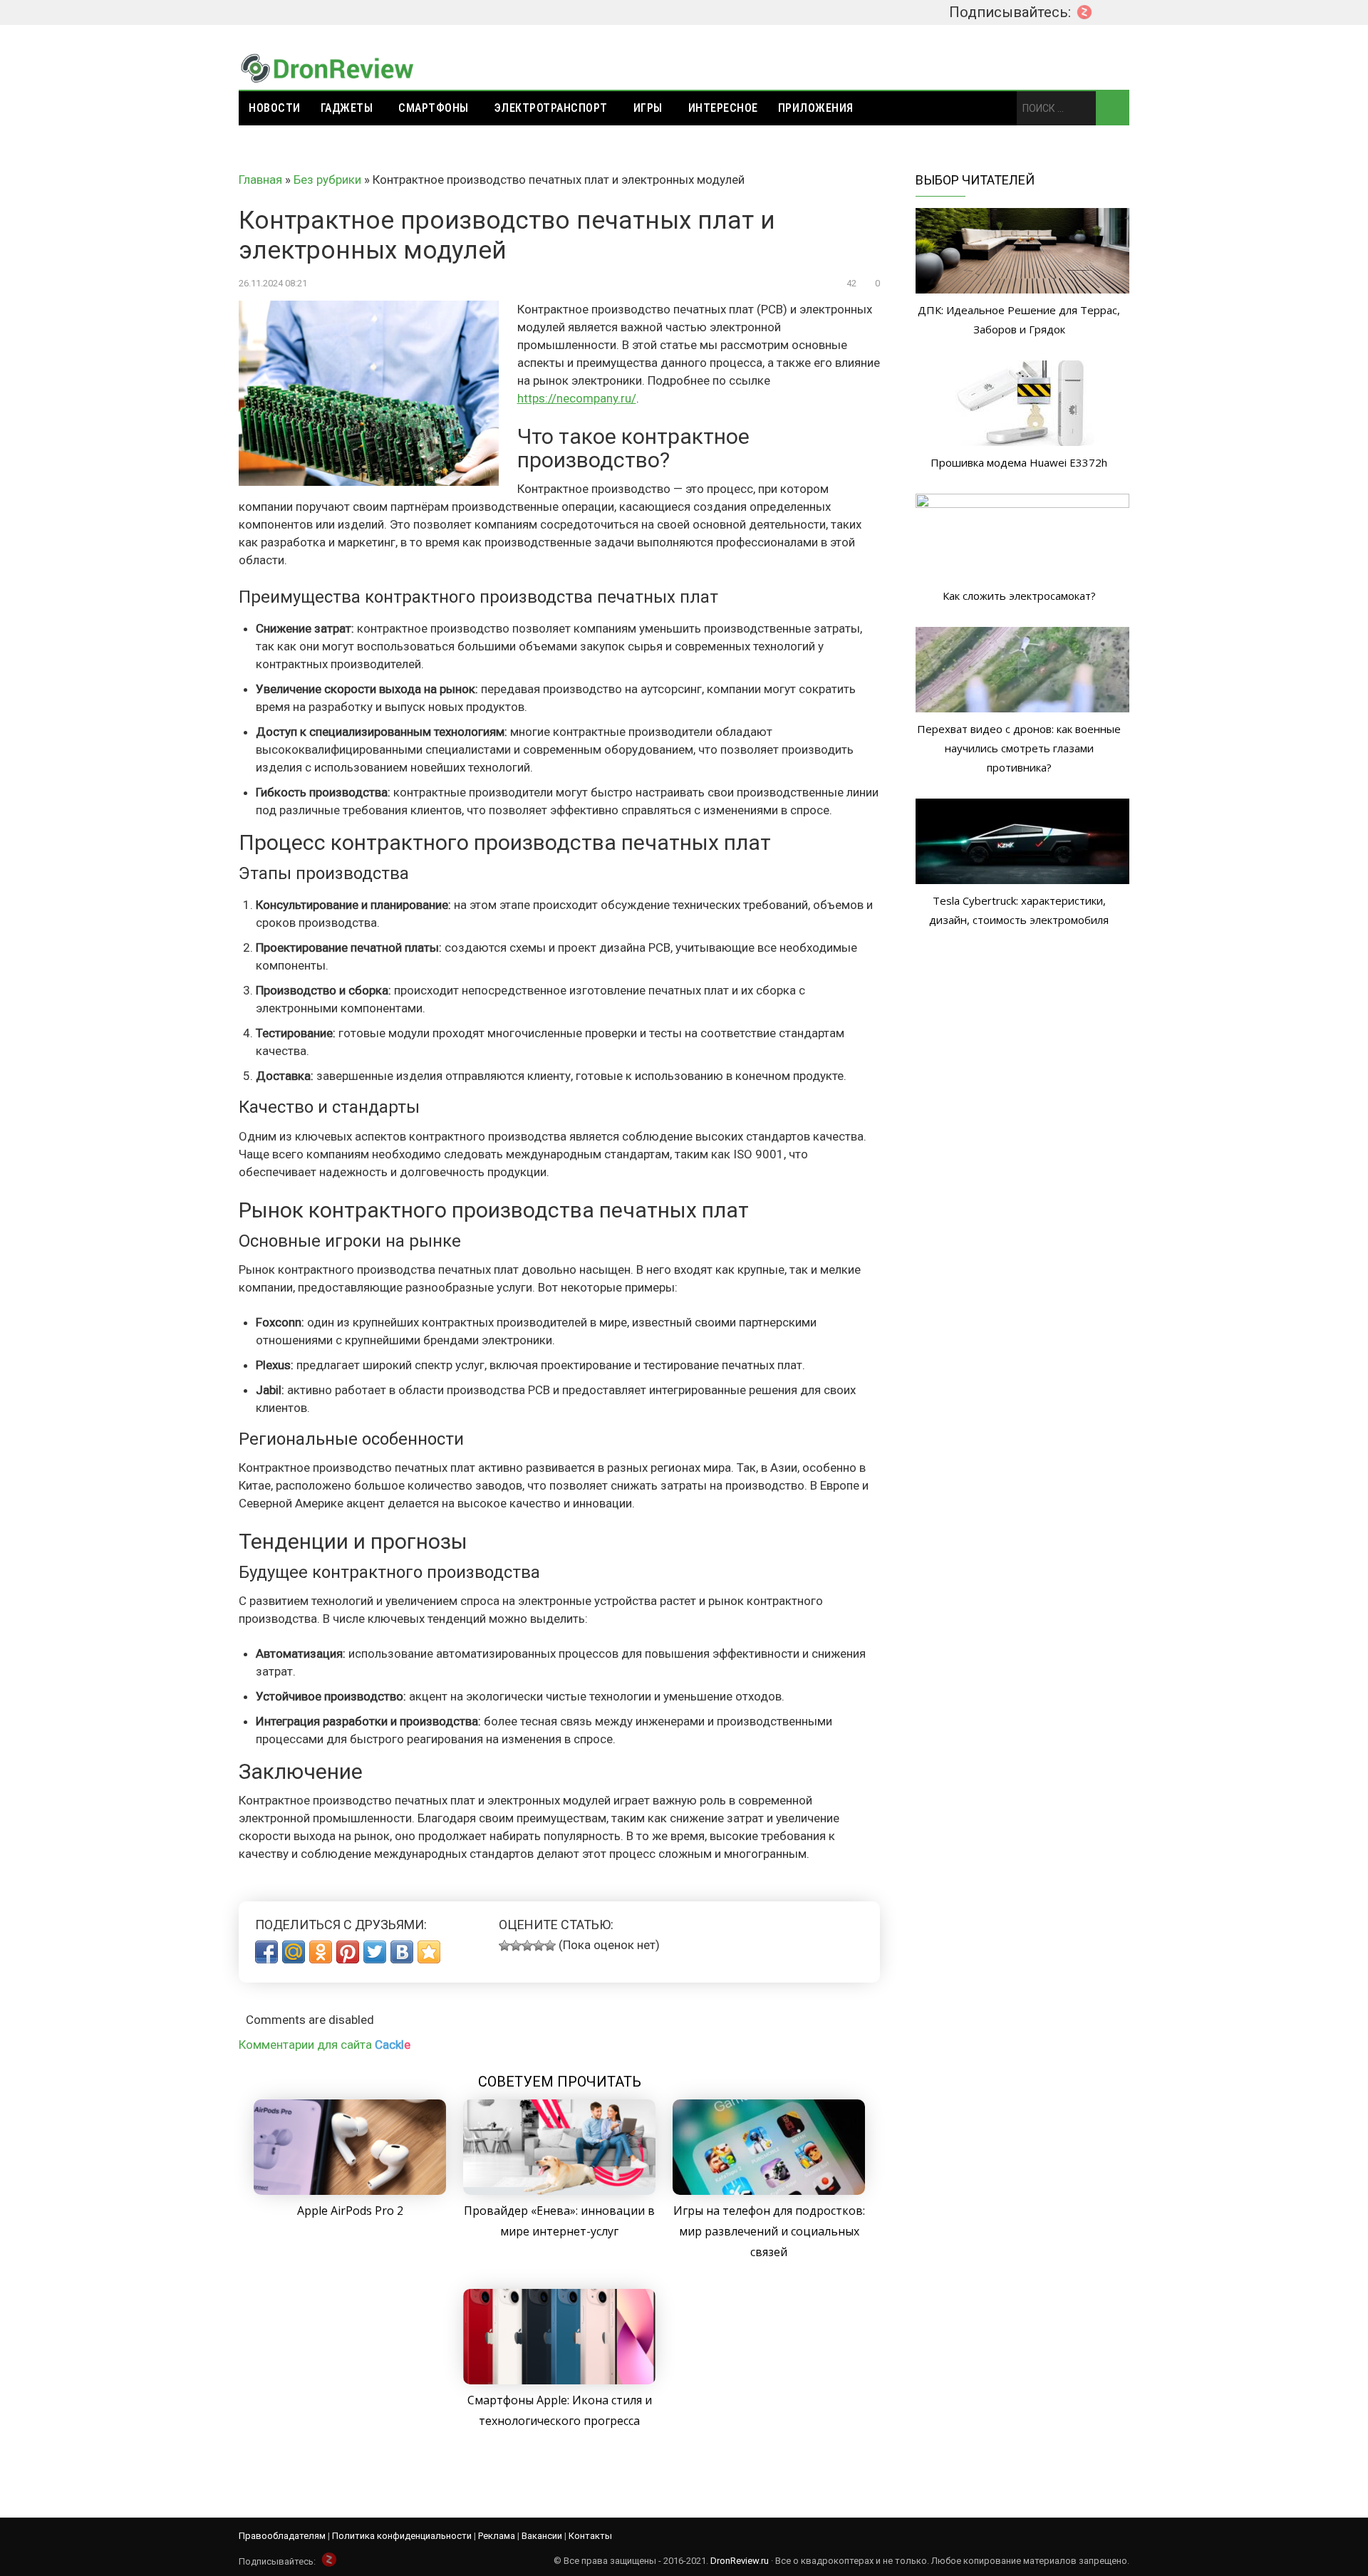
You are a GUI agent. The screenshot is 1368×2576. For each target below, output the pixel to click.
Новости (275, 108)
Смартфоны (434, 108)
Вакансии (542, 2536)
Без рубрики (327, 180)
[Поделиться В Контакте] (402, 1952)
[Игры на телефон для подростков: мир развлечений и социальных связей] (769, 2191)
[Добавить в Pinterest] (348, 1952)
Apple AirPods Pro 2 (350, 2211)
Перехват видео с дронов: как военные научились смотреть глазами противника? (1019, 748)
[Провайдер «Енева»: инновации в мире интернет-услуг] (559, 2191)
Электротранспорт (551, 108)
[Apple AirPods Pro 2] (350, 2191)
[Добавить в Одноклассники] (321, 1952)
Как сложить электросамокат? (1019, 596)
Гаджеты (347, 108)
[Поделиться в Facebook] (266, 1952)
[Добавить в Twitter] (375, 1952)
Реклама (497, 2536)
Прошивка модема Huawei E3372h (1019, 462)
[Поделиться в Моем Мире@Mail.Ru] (294, 1952)
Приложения (816, 108)
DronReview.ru (740, 2561)
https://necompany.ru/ (577, 398)
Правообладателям (282, 2536)
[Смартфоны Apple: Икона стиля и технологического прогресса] (559, 2380)
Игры (648, 108)
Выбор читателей (975, 180)
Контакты (590, 2536)
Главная (260, 180)
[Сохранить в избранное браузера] (429, 1952)
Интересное (723, 108)
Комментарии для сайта (325, 2045)
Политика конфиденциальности (402, 2536)
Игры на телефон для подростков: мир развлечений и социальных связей (769, 2231)
